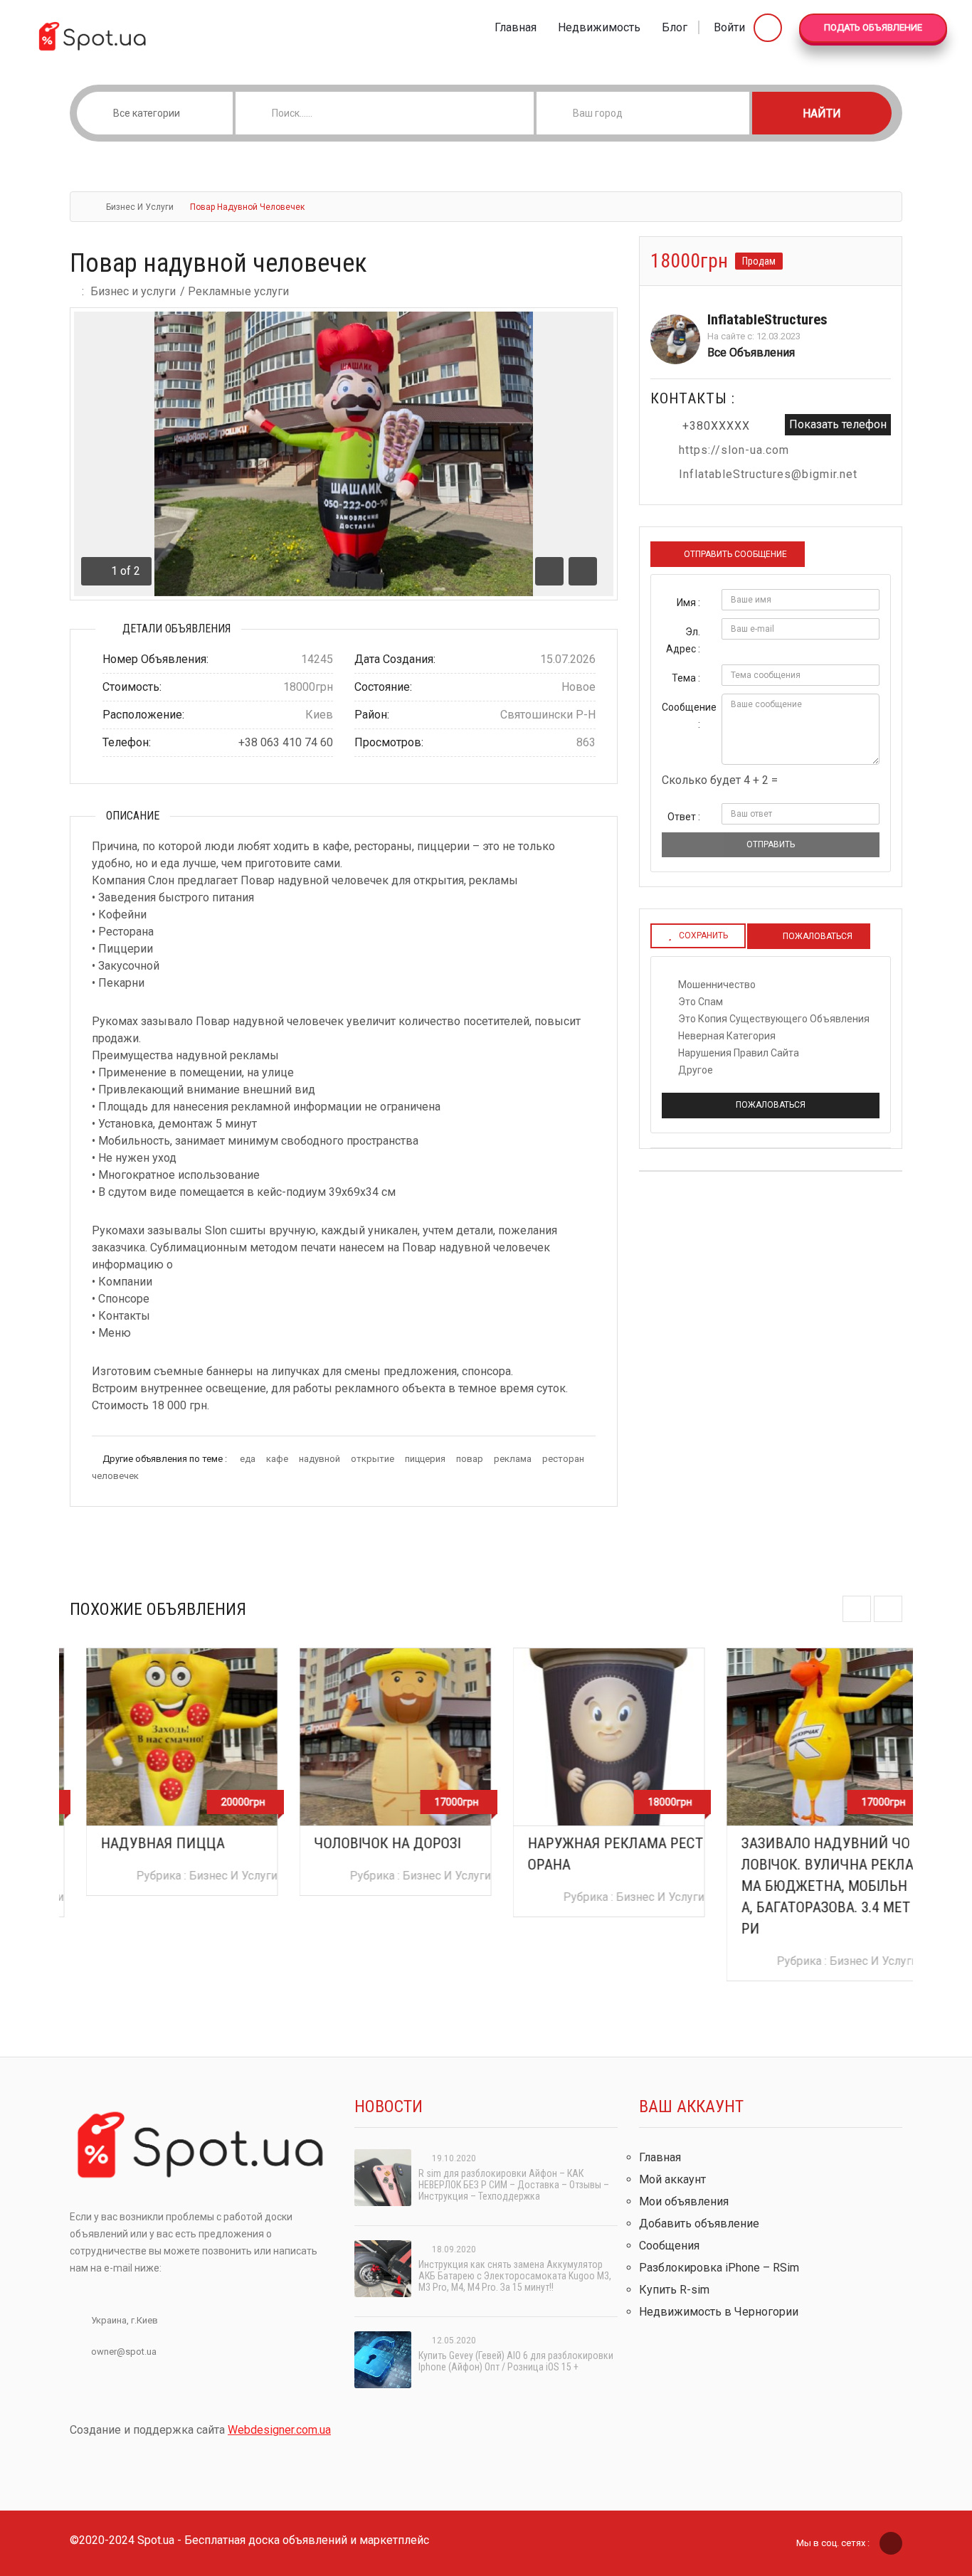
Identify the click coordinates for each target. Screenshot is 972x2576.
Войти (731, 27)
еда (248, 1459)
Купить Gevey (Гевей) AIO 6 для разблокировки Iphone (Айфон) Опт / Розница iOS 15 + (516, 2361)
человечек (115, 1476)
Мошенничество (717, 985)
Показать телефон (838, 424)
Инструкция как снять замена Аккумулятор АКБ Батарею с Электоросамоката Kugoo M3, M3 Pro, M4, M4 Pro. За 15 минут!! (515, 2276)
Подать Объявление (873, 27)
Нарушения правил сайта (739, 1053)
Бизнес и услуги (140, 207)
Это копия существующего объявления (774, 1019)
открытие (373, 1459)
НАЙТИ (822, 113)
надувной (319, 1459)
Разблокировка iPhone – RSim (719, 2268)
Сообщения (669, 2246)
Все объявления (751, 353)
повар (470, 1459)
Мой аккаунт (672, 2179)
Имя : (688, 603)
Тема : (686, 678)
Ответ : (684, 817)
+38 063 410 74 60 (286, 742)
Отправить (771, 844)
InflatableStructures (767, 319)
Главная (516, 27)
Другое (696, 1070)
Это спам (701, 1002)
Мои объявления (684, 2201)
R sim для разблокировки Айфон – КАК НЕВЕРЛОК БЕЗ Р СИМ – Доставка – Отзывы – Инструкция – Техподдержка (514, 2185)
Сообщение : (686, 716)
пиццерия (425, 1459)
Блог (675, 27)
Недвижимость (599, 27)
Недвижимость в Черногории (719, 2312)
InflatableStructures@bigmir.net (768, 474)
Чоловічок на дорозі (371, 1843)
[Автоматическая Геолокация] (738, 113)
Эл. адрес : (683, 640)
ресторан (563, 1459)
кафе (277, 1459)
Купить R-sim (674, 2290)
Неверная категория (727, 1036)
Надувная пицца (147, 1843)
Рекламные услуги (238, 291)
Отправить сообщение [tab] (735, 554)
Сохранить (703, 935)
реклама (513, 1459)
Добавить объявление (699, 2223)
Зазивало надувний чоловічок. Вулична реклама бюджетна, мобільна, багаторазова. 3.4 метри (811, 1886)
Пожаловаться (771, 1105)
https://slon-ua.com (734, 450)
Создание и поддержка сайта (200, 2430)
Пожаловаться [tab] (817, 936)
